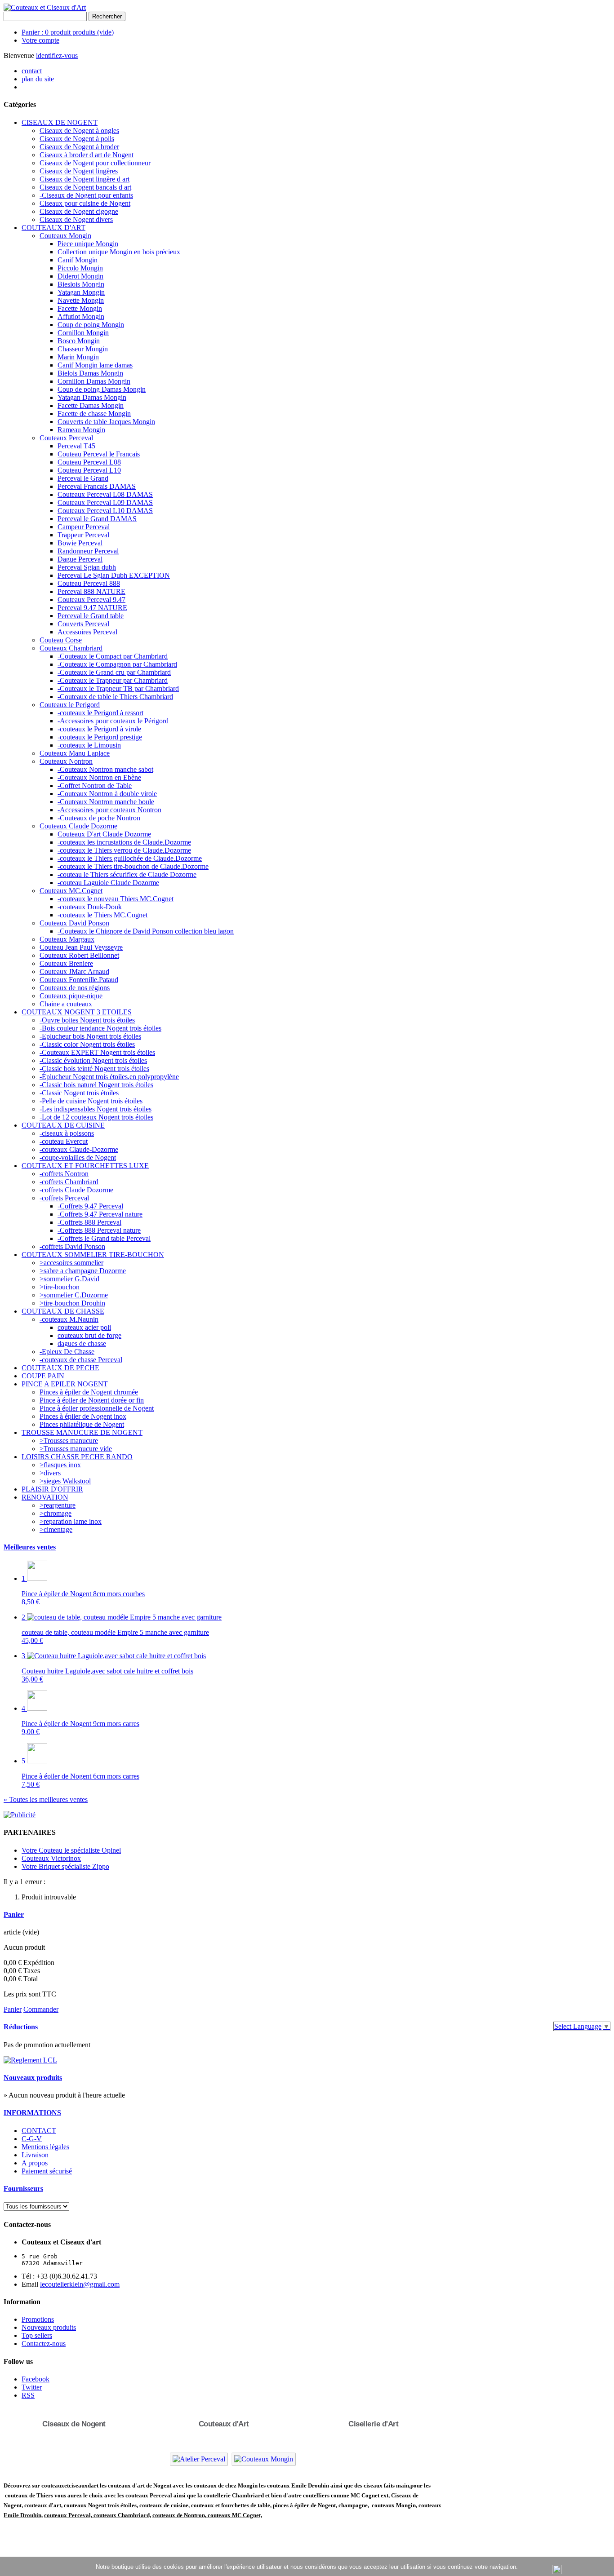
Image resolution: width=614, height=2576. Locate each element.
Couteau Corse (61, 640)
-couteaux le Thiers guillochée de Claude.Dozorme (130, 858)
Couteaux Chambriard (71, 648)
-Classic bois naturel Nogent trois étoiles (96, 1085)
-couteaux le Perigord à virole (99, 729)
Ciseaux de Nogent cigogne (79, 211)
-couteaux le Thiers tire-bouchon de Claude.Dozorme (133, 866)
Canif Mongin (78, 260)
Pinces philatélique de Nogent (82, 1424)
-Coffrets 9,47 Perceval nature (100, 1214)
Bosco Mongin (79, 341)
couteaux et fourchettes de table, (231, 2505)
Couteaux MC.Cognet (71, 891)
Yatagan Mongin (81, 292)
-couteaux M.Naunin (69, 1319)
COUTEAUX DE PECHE (60, 1368)
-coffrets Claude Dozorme (76, 1190)
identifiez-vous (57, 55)
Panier (14, 1914)
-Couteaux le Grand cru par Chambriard (114, 672)
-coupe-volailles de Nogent (78, 1157)
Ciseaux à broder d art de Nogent (87, 155)
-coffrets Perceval (64, 1198)
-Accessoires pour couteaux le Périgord (113, 721)
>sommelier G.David (69, 1279)
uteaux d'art (46, 2505)
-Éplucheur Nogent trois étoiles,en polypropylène (109, 1077)
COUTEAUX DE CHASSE (63, 1311)
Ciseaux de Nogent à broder (79, 147)
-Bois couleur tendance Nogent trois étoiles (100, 1028)
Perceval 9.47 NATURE (92, 608)
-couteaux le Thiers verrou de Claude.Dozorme (124, 850)
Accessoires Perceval (87, 632)
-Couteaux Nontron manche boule (106, 802)
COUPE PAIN (43, 1376)
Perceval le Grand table (91, 616)
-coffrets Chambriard (69, 1182)
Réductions (21, 2027)
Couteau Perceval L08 (89, 462)
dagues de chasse (82, 1343)
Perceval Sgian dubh (87, 567)
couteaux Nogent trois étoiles (100, 2505)
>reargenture (58, 1505)
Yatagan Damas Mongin (92, 397)
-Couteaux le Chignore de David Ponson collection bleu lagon (146, 931)
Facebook (36, 2379)
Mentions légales (45, 2147)
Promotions (38, 2319)
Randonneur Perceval (88, 551)
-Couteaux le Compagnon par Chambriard (117, 664)
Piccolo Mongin (80, 268)
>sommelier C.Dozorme (74, 1295)
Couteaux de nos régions (75, 988)
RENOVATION (45, 1497)
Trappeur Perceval (83, 535)
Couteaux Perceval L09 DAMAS (105, 502)
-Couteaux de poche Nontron (99, 818)
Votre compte (40, 40)
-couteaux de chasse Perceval (81, 1360)
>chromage (56, 1513)
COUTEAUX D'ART (53, 228)
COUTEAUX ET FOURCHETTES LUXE (85, 1166)
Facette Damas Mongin (91, 405)
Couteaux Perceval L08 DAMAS (105, 494)
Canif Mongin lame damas (95, 365)
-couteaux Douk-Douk (90, 907)
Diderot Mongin (80, 276)
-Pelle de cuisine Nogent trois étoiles (91, 1101)
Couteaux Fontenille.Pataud (79, 980)
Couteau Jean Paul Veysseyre (81, 947)
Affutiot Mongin (81, 316)
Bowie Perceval (80, 543)
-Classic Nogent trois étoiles (79, 1093)
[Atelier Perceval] (199, 2459)
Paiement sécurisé (47, 2171)
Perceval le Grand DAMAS (97, 519)
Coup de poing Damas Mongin (102, 389)
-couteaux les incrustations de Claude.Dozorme (124, 842)
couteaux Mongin (394, 2505)
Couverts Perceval (83, 624)
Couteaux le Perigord (70, 705)
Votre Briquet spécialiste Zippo (65, 1866)
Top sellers (37, 2335)
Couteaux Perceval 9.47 (91, 600)
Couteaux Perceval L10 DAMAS (105, 511)
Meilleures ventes (30, 1547)
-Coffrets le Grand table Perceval (104, 1238)
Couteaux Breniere (66, 963)
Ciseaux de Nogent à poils (77, 139)
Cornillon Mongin (83, 333)
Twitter (32, 2387)
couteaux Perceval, (69, 2515)
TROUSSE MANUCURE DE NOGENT (82, 1432)
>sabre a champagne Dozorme (83, 1271)
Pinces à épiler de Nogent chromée (89, 1392)
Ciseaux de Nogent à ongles (79, 131)
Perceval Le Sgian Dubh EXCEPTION (114, 575)
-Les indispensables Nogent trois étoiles (96, 1109)
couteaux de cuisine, (165, 2505)
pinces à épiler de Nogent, (304, 2505)
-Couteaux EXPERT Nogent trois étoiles (97, 1052)
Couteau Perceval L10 (89, 470)
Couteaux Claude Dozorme (78, 826)
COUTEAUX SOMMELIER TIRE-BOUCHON (93, 1255)
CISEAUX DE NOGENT (60, 122)
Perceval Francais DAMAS (97, 486)
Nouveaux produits (33, 2078)
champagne (353, 2505)
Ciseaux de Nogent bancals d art (85, 187)
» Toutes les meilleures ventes (46, 1799)
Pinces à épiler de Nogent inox (83, 1416)
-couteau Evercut (64, 1141)
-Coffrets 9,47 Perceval (90, 1206)
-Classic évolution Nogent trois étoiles (93, 1060)
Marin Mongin (78, 357)
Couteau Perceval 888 (89, 583)
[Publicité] (20, 1815)
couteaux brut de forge (89, 1335)
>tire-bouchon (60, 1287)
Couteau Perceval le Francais (99, 454)
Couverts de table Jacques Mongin (106, 422)
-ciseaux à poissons (67, 1133)
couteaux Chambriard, (122, 2515)
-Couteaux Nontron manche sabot (105, 769)
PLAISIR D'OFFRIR (52, 1489)
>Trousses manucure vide (76, 1449)
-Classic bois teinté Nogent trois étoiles (94, 1069)
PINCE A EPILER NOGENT (65, 1384)
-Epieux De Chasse (67, 1352)
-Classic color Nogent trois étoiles (87, 1044)
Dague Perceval (80, 559)
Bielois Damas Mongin (90, 373)
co (27, 2505)
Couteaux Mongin (65, 236)
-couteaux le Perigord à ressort (100, 713)
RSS (28, 2395)
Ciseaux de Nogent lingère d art (85, 179)
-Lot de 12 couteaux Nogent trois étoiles (96, 1117)
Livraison (35, 2155)
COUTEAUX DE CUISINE (63, 1125)
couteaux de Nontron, (180, 2515)
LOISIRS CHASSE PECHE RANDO (77, 1457)
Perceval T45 (76, 446)
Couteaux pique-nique (71, 996)
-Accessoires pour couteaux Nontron (109, 810)
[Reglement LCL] (30, 2060)
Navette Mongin (81, 300)
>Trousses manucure (69, 1441)
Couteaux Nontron (66, 761)
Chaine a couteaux (66, 1004)
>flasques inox (60, 1465)
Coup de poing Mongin (91, 325)
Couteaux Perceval (66, 438)
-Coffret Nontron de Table (95, 786)
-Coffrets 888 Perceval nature (99, 1230)
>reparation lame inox (71, 1521)
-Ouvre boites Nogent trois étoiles (87, 1020)
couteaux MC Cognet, (235, 2515)
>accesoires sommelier (71, 1263)
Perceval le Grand (83, 478)
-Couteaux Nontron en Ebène (99, 777)
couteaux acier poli (84, 1327)
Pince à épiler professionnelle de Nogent (97, 1408)
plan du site (38, 79)
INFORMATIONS (32, 2113)
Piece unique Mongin (88, 244)
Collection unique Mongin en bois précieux (119, 252)
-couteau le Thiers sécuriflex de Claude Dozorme (127, 874)
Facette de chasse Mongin (94, 414)
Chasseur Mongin (83, 349)
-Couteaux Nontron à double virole (107, 794)
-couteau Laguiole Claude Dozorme (108, 883)
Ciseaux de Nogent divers (76, 219)
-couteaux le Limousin (89, 745)
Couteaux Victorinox (51, 1858)
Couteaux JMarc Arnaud (74, 972)
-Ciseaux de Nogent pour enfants (86, 195)
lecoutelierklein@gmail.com (80, 2284)
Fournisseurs (23, 2189)
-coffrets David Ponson (72, 1246)
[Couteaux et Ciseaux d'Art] (45, 7)
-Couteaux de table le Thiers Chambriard (115, 697)
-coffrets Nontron (64, 1174)
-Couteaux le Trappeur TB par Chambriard (118, 688)
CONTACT (39, 2131)
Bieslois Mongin (81, 284)
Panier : (68, 32)
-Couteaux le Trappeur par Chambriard (113, 680)
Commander (41, 2009)
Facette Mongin (80, 308)
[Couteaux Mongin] (264, 2459)
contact (32, 71)
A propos (35, 2163)
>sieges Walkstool (65, 1481)
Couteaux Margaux (67, 939)
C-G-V (32, 2139)
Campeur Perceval (84, 527)
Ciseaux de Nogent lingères (79, 171)
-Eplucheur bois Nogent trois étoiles (90, 1036)
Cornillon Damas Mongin (94, 381)
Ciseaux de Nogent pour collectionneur (95, 163)
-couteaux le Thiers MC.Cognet (102, 915)
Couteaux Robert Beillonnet (79, 955)
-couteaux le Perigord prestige (100, 737)
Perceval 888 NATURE (91, 591)
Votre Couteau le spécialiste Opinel (71, 1850)
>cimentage (56, 1529)
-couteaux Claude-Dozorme (79, 1149)
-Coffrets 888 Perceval (89, 1222)
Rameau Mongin (81, 430)
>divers (50, 1473)
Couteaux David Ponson (74, 923)
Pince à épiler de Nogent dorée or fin (92, 1400)
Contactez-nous (44, 2344)
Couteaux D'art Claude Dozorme (104, 834)
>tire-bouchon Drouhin (72, 1303)
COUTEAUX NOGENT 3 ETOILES (77, 1012)
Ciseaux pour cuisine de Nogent (85, 203)
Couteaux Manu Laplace (75, 753)
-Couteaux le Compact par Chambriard (113, 656)
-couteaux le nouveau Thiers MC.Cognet (116, 899)
